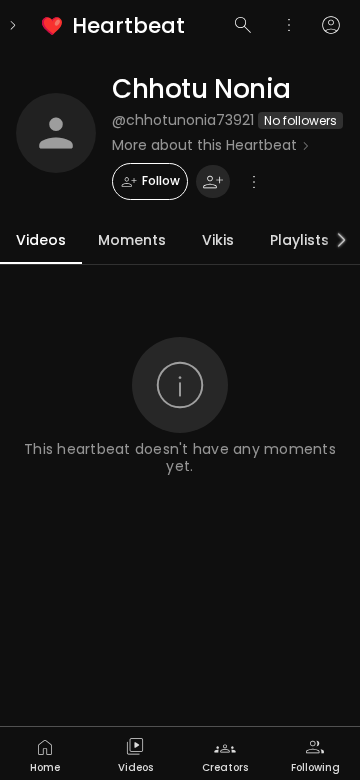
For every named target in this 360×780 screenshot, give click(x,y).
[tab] (45, 753)
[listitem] (114, 25)
